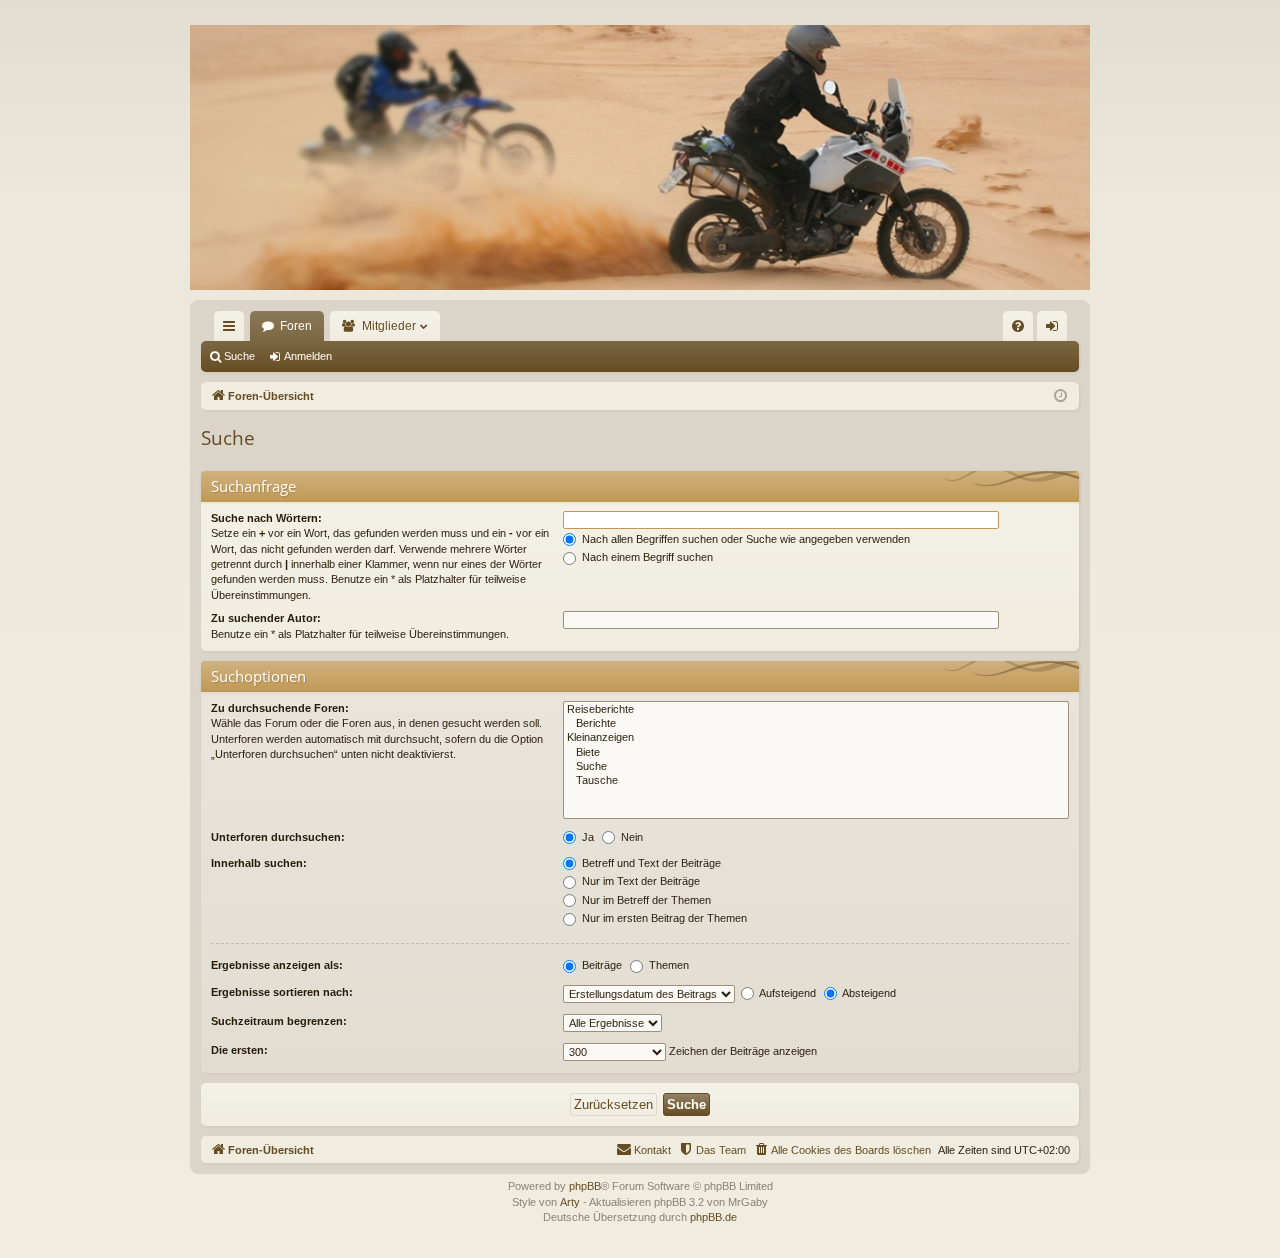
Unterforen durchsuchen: (278, 837)
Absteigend (868, 993)
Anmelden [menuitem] (1056, 330)
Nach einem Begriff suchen (646, 557)
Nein (630, 837)
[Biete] (816, 753)
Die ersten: (239, 1050)
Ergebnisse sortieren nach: (282, 992)
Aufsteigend (786, 993)
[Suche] (816, 767)
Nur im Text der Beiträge (639, 881)
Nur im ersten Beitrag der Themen (663, 918)
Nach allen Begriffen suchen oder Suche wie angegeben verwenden (744, 539)
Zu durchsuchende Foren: (280, 708)
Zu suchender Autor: (266, 618)
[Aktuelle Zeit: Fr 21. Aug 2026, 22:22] (1060, 396)
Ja (586, 837)
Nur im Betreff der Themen (645, 900)
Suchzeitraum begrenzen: (279, 1021)
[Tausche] (816, 781)
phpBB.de (713, 1217)
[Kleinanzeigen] (816, 738)
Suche (239, 356)
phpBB (585, 1186)
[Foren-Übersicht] (640, 157)
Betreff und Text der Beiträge (650, 863)
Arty (570, 1202)
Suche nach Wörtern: (266, 518)
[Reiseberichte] (816, 710)
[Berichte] (816, 724)
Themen (667, 965)
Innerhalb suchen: (259, 863)
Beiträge (600, 965)
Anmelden (308, 356)
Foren (296, 326)
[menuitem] (1018, 326)
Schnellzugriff (233, 330)
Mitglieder (389, 326)
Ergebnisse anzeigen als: (277, 965)
